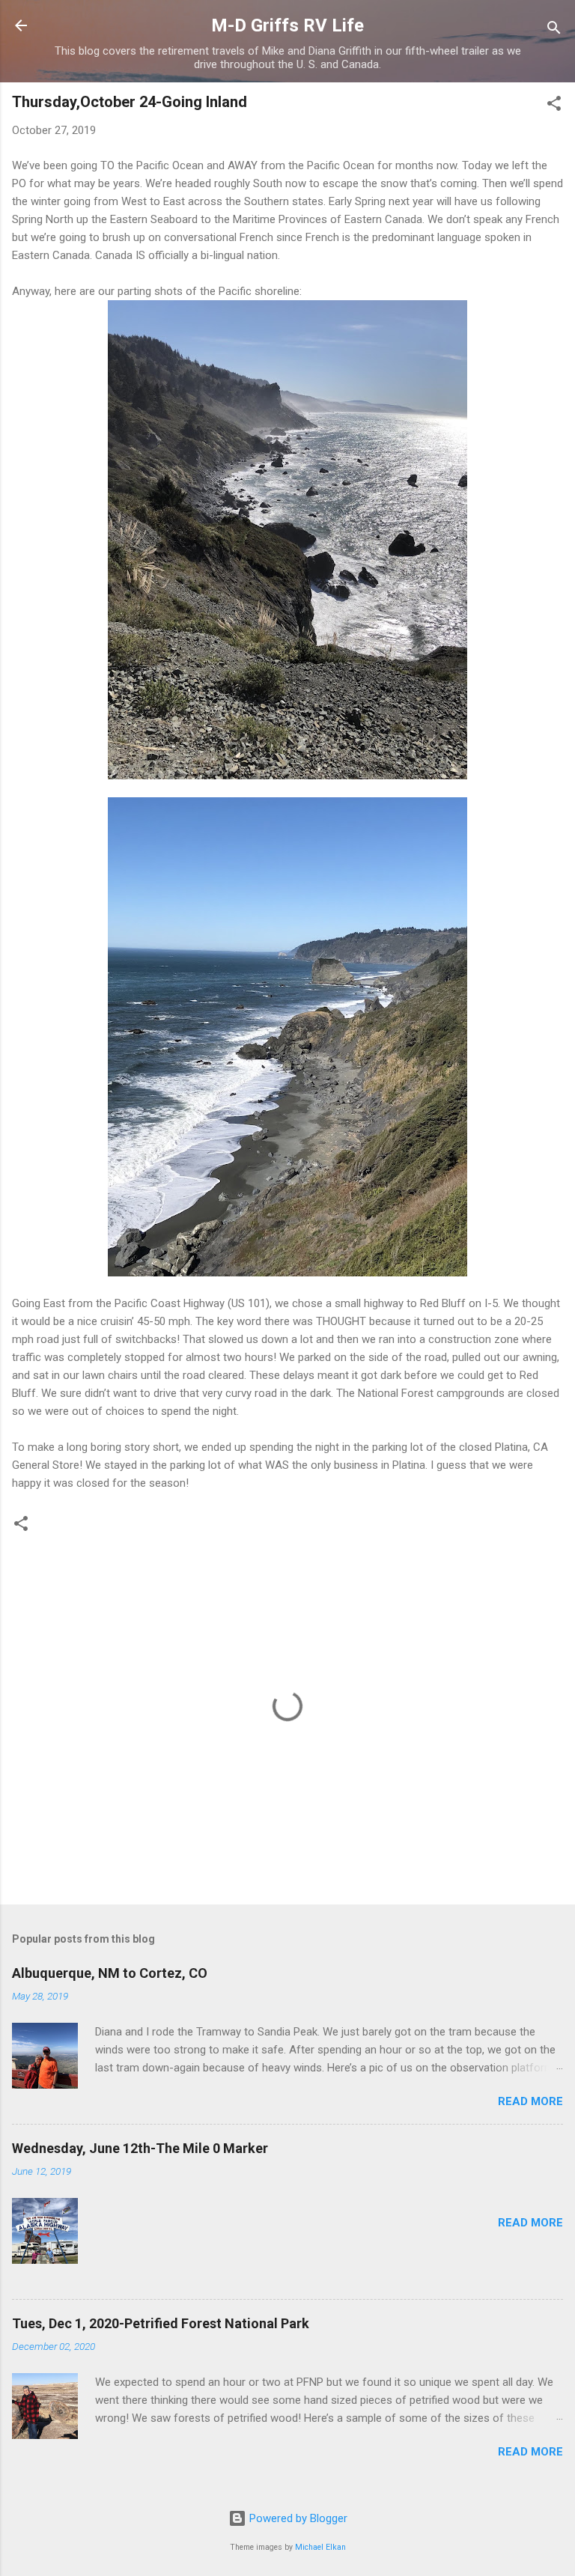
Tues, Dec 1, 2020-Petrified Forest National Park (161, 2323)
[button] (554, 106)
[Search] (554, 30)
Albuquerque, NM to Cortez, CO (110, 1973)
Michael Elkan (320, 2547)
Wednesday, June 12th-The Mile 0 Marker (140, 2148)
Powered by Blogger (297, 2518)
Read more (530, 2101)
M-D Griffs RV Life (287, 25)
